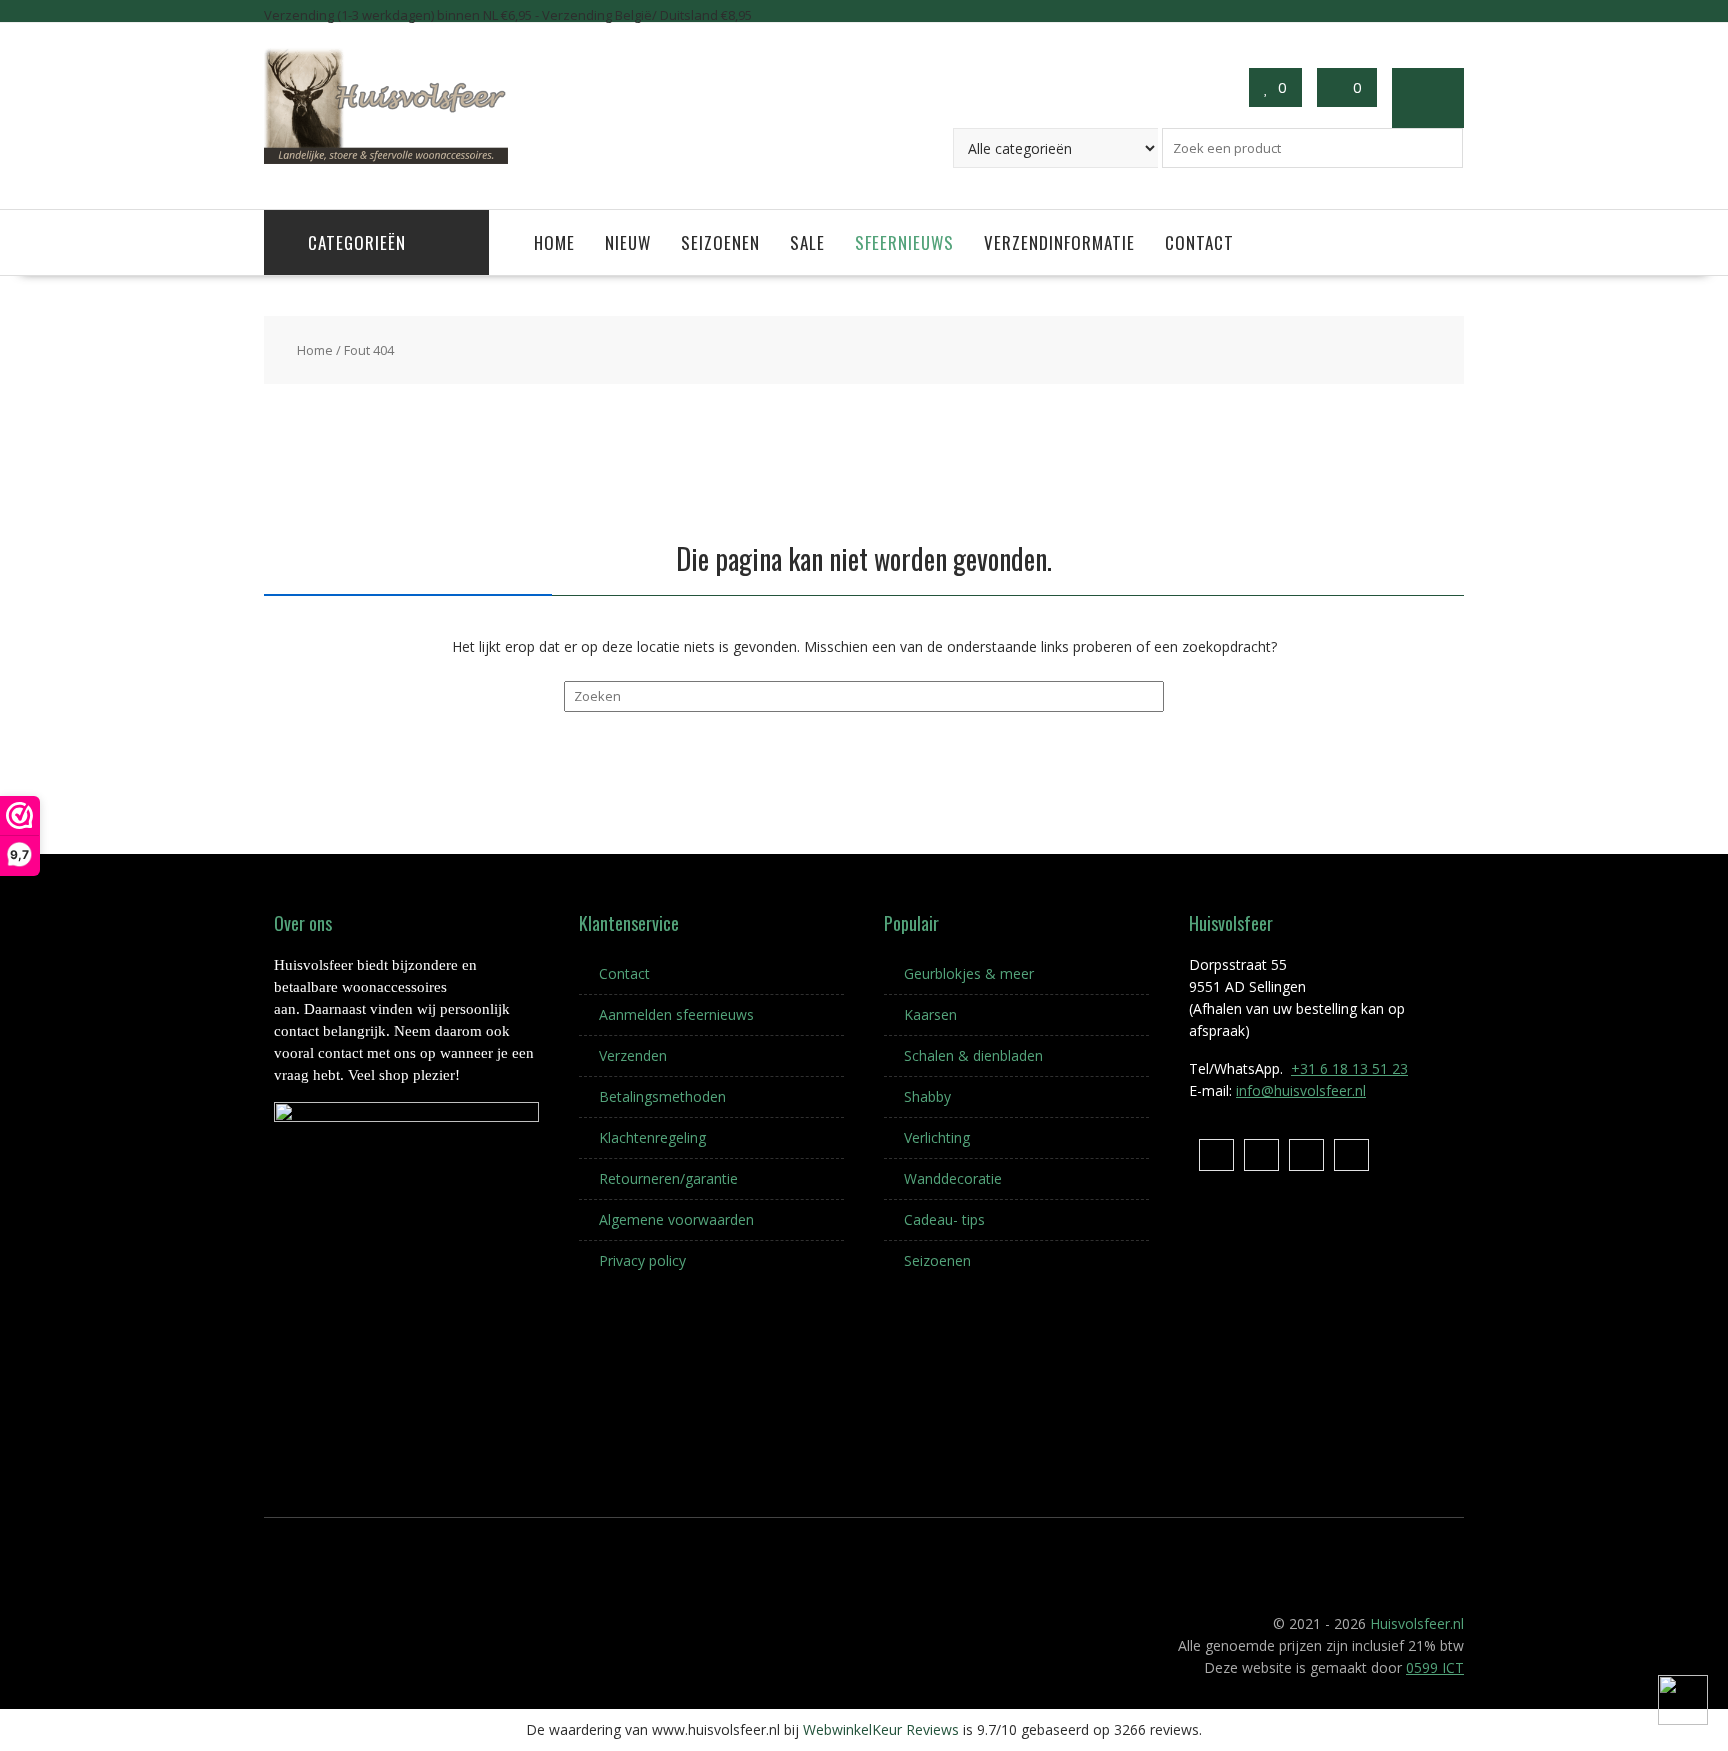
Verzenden (633, 1055)
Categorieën (357, 242)
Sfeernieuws (904, 242)
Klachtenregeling (652, 1137)
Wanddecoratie (953, 1178)
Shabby (927, 1096)
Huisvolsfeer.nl (1417, 1623)
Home (554, 242)
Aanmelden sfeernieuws (676, 1014)
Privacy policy (642, 1260)
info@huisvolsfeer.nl (1301, 1090)
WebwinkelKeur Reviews (881, 1729)
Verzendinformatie (1059, 242)
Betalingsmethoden (662, 1096)
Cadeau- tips (944, 1219)
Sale (807, 242)
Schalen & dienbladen (973, 1055)
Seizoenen (720, 242)
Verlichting (937, 1137)
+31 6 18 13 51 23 (1349, 1068)
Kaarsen (930, 1014)
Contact (1199, 242)
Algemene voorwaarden (676, 1219)
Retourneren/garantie (668, 1178)
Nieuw (628, 242)
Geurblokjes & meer (969, 973)
